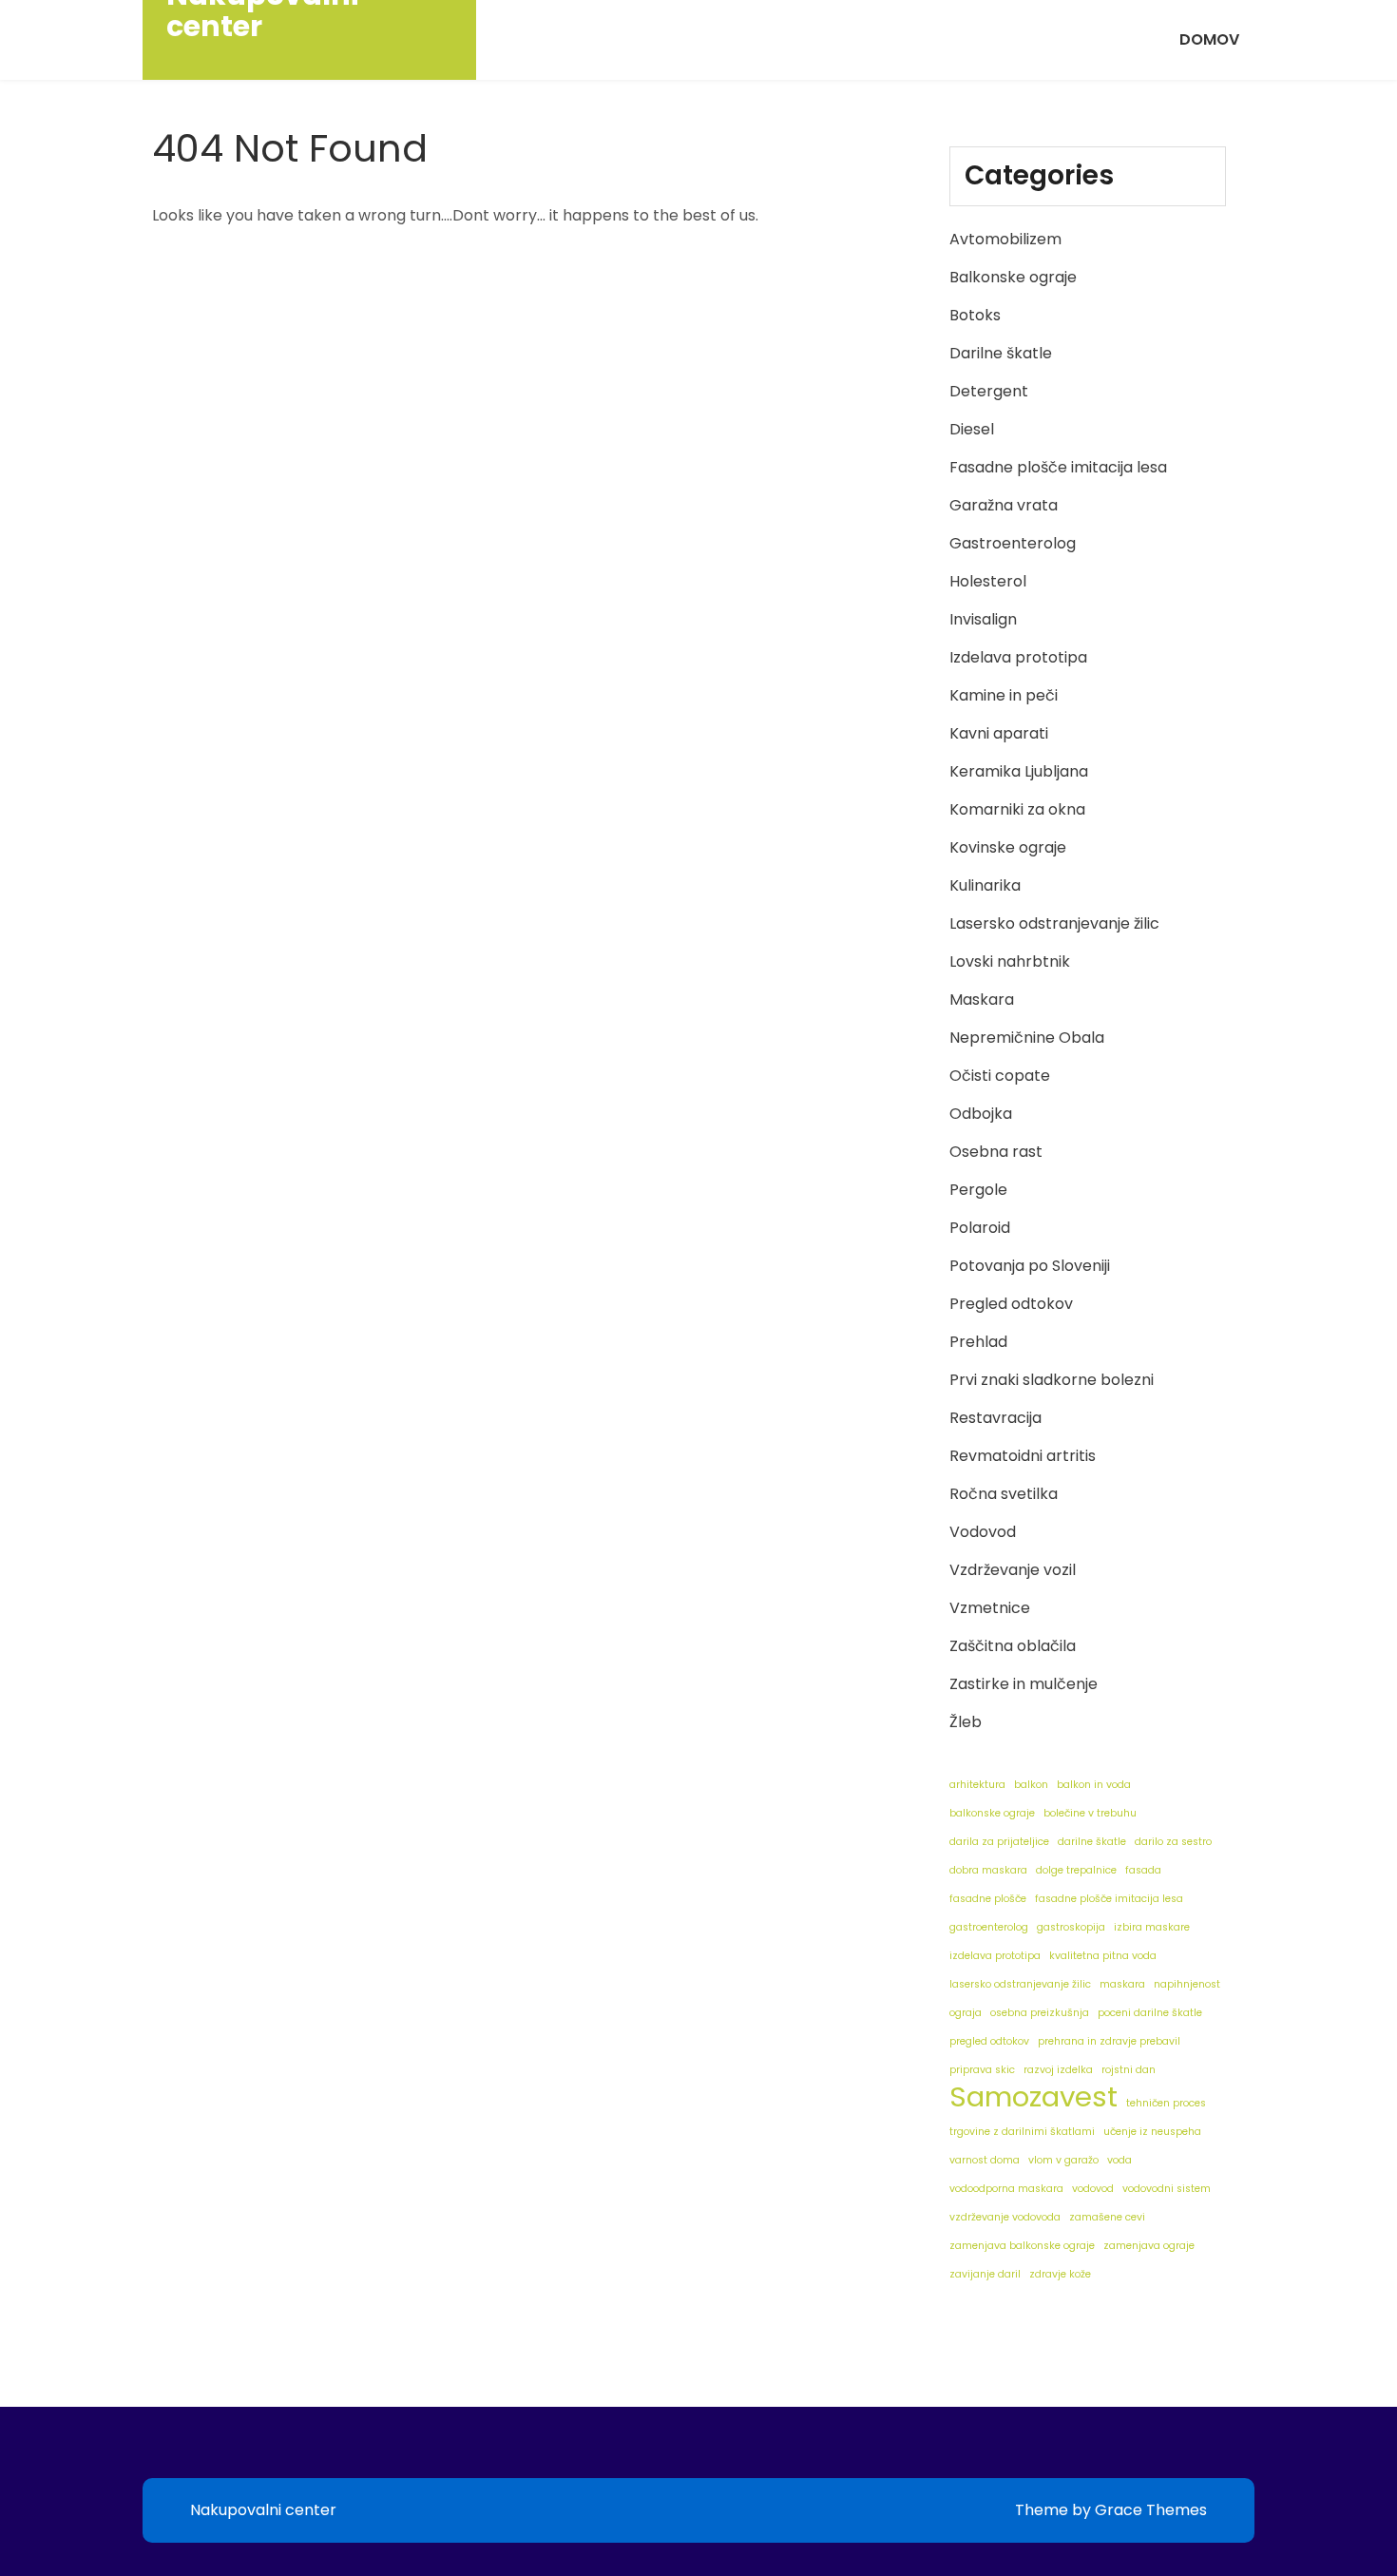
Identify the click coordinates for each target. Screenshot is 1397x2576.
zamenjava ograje (1149, 2246)
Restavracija (995, 1418)
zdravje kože (1060, 2274)
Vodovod (983, 1532)
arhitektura (977, 1785)
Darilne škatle (1001, 353)
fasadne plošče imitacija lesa (1109, 1899)
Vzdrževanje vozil (1013, 1570)
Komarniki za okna (1017, 809)
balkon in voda (1094, 1785)
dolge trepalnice (1076, 1870)
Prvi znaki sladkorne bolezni (1052, 1380)
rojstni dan (1129, 2070)
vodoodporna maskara (1006, 2189)
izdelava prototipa (995, 1956)
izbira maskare (1152, 1927)
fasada (1143, 1870)
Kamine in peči (1004, 695)
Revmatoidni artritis (1023, 1456)
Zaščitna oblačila (1013, 1646)
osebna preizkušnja (1040, 2013)
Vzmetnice (990, 1608)
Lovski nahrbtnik (1010, 961)
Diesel (972, 429)
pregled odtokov (989, 2041)
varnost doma (985, 2160)
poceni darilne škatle (1150, 2013)
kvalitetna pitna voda (1103, 1956)
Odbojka (981, 1114)
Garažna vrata (1004, 505)
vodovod (1093, 2189)
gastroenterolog (989, 1927)
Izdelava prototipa (1018, 657)
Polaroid (980, 1228)
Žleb (966, 1722)
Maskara (982, 1000)
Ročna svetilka (1004, 1494)
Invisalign (983, 619)
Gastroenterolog (1013, 543)
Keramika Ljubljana (1019, 771)
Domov (1209, 39)
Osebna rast (996, 1152)
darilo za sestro (1173, 1842)
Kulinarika (985, 885)
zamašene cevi (1107, 2217)
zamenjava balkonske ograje (1022, 2246)
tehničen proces (1166, 2103)
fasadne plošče (988, 1899)
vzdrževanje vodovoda (1005, 2217)
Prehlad (978, 1342)
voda (1120, 2160)
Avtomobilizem (1005, 239)
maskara (1122, 1984)
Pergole (978, 1190)
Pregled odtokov (1011, 1304)
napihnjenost (1187, 1984)
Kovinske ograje (1008, 847)
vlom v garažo (1063, 2160)
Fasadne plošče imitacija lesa (1058, 467)
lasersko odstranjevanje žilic (1020, 1984)
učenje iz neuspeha (1152, 2132)
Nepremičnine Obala (1027, 1038)
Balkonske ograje (1013, 277)
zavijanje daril (985, 2274)
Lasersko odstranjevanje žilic (1054, 923)
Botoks (975, 315)
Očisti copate (1000, 1076)
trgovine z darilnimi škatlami (1022, 2132)
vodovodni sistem (1167, 2189)
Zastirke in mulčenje (1024, 1684)
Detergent (989, 391)
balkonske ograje (992, 1813)
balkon (1031, 1785)
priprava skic (982, 2070)
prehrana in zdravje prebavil (1109, 2041)
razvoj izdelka (1058, 2070)
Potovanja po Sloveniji (1030, 1266)
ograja (966, 2013)
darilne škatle (1092, 1842)
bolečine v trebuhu (1090, 1813)
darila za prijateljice (999, 1842)
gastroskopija (1071, 1927)
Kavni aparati (999, 733)
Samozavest (1033, 2097)
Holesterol (988, 581)
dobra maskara (988, 1870)
